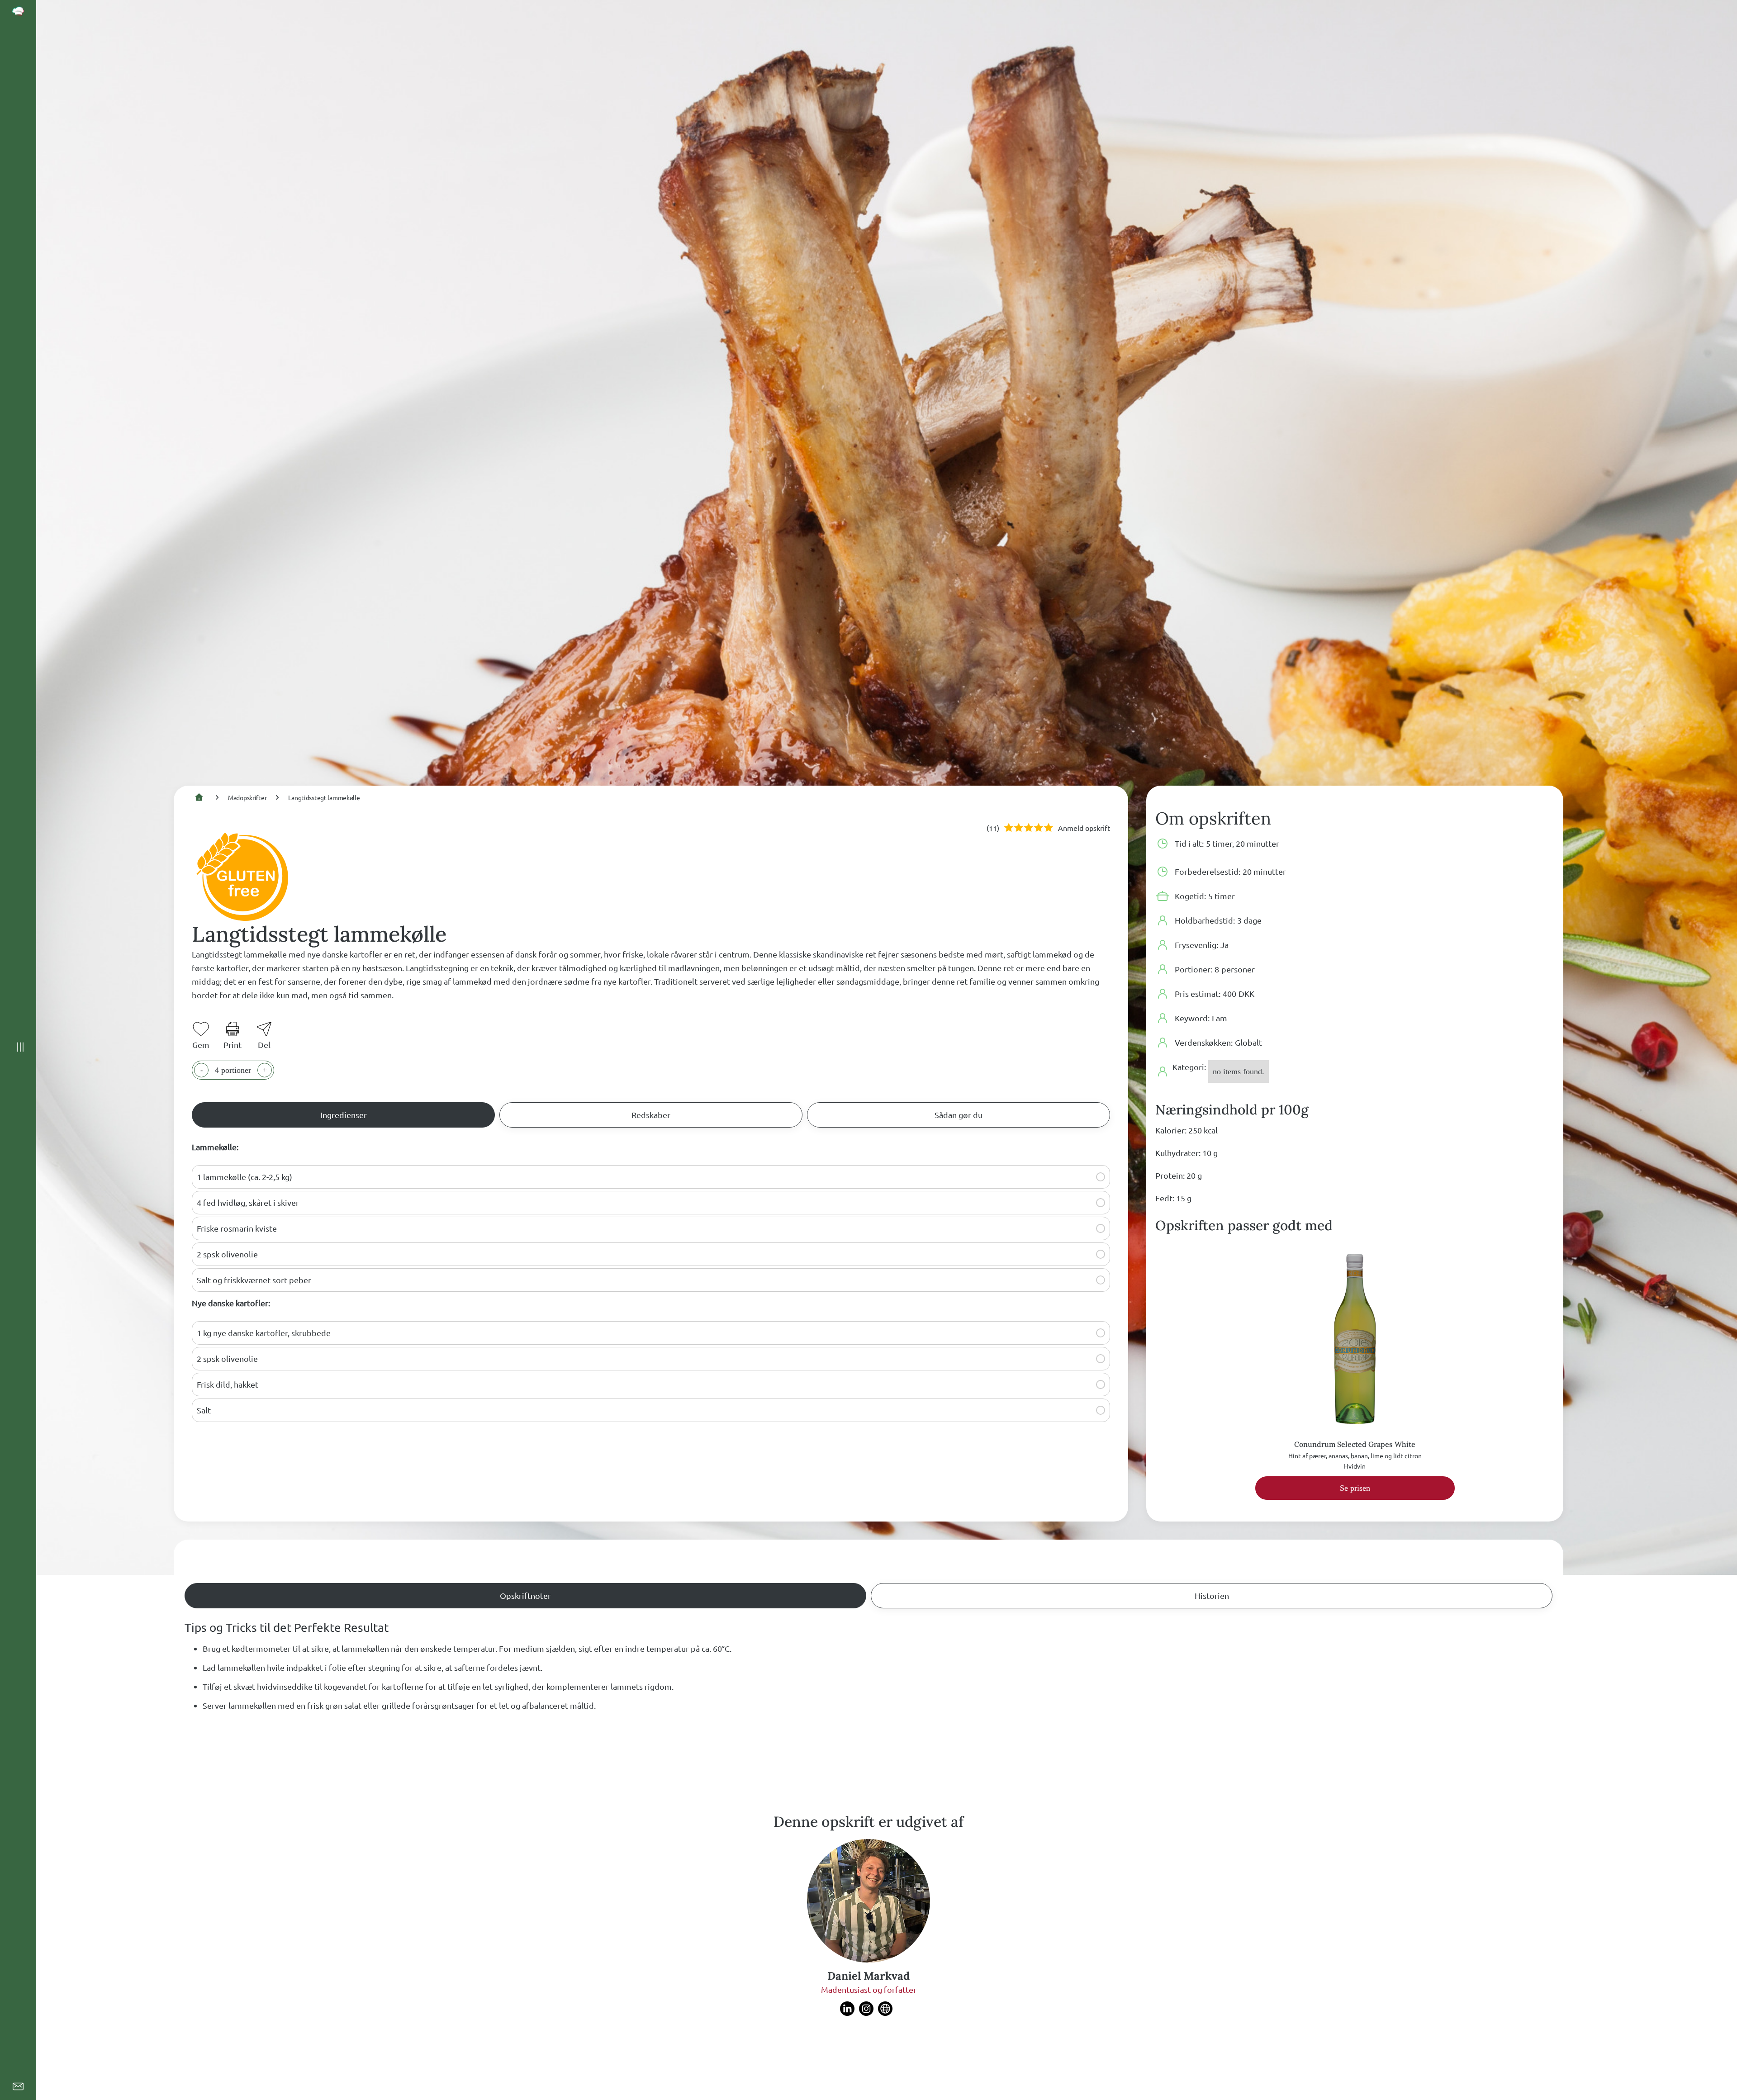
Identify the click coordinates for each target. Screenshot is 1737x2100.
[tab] (343, 1115)
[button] (1101, 1177)
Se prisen (1355, 1488)
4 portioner (233, 1070)
